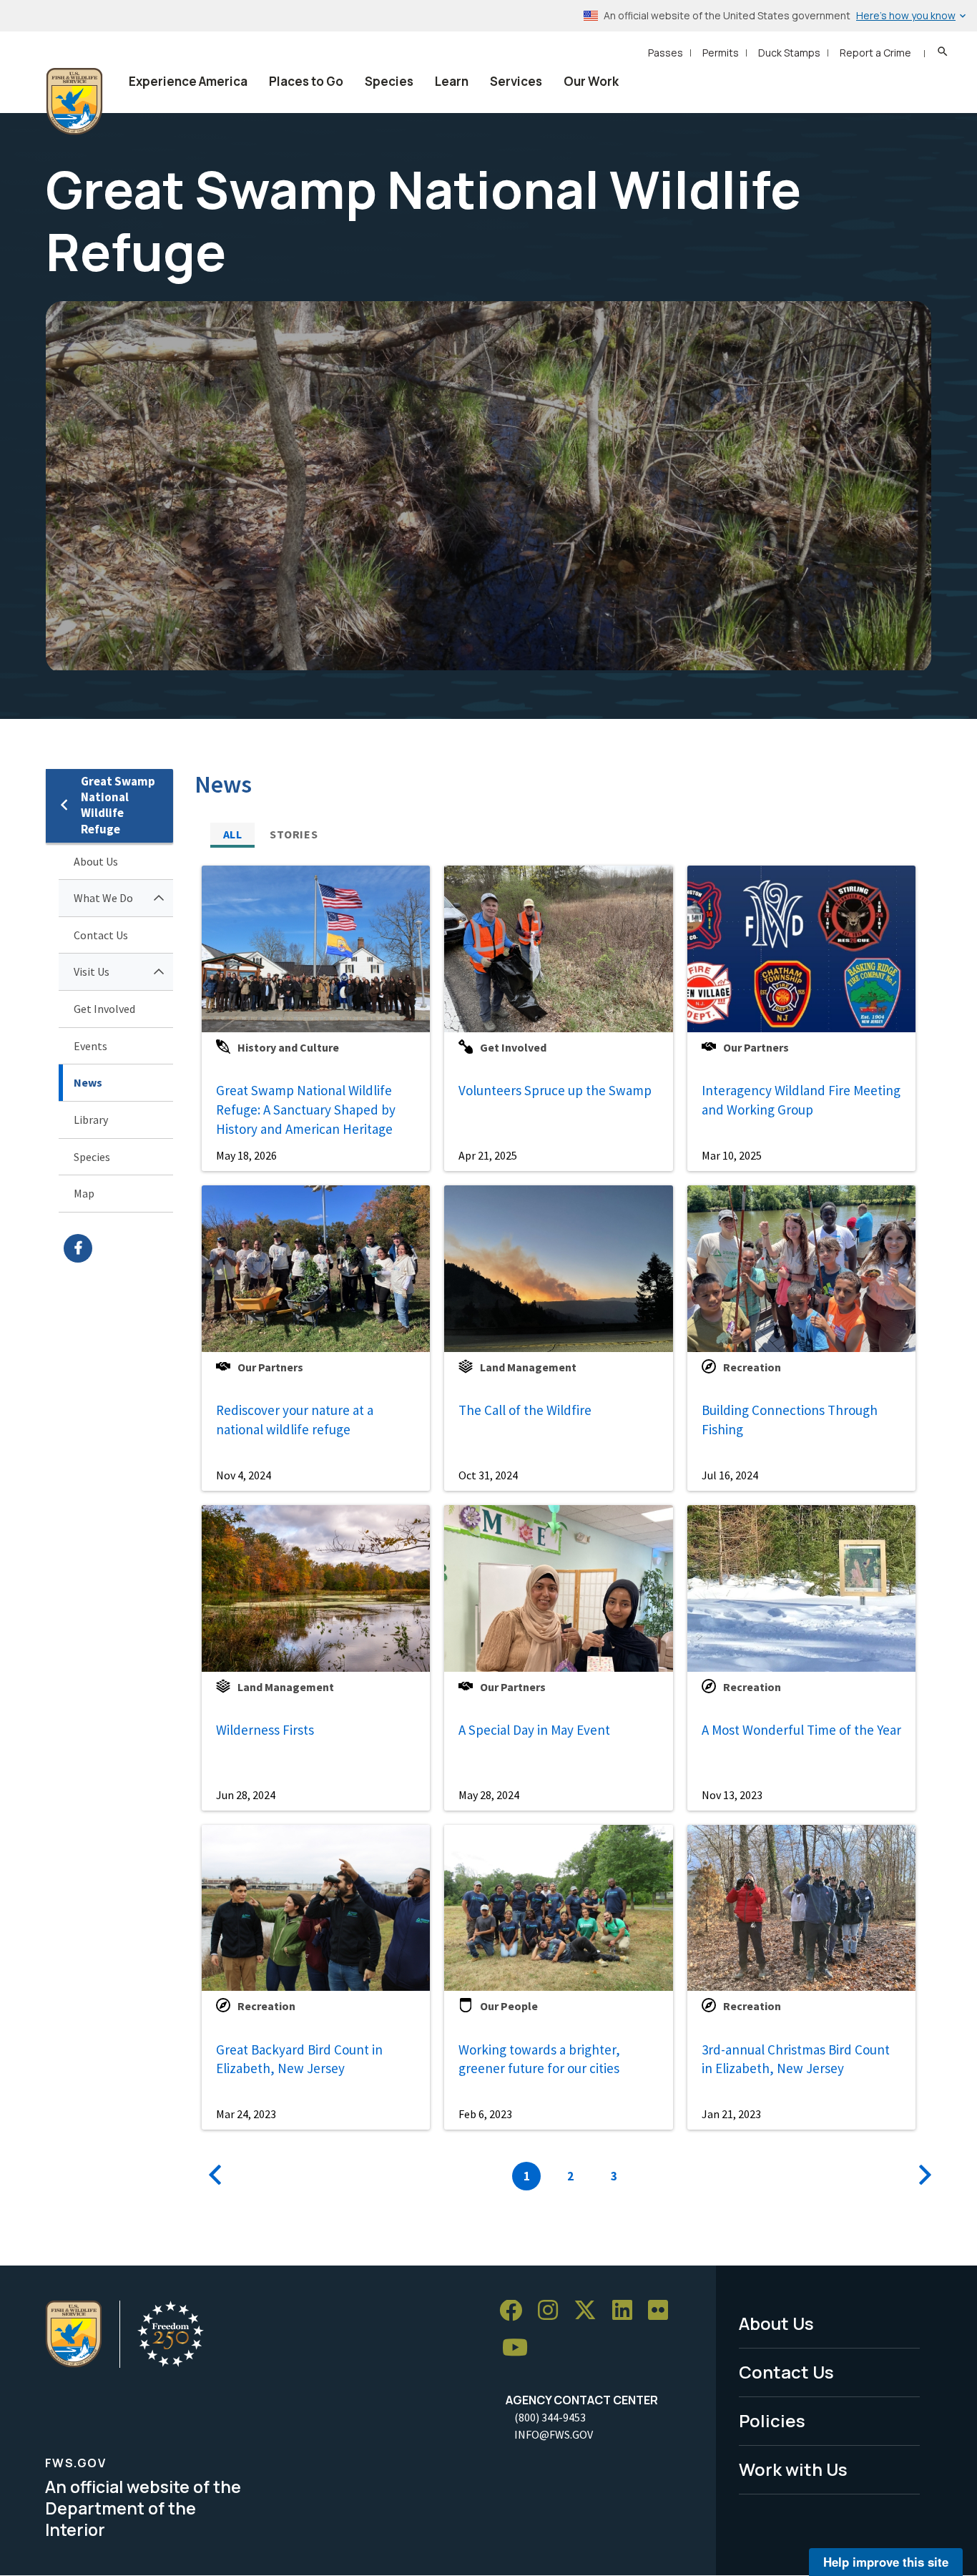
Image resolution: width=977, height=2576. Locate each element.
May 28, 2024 (489, 1795)
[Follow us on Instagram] (553, 2311)
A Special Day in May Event (534, 1730)
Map (84, 1193)
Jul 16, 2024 (730, 1475)
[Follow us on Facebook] (516, 2311)
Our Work (591, 81)
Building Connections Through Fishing (790, 1420)
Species (389, 81)
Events (90, 1046)
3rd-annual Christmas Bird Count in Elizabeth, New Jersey (796, 2059)
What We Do (103, 898)
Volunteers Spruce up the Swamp (555, 1090)
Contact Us (101, 935)
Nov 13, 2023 (732, 1795)
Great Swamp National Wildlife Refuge (118, 805)
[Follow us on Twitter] (590, 2311)
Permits (721, 53)
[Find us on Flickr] (663, 2311)
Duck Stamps (789, 53)
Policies (772, 2420)
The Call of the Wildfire (525, 1410)
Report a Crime (875, 53)
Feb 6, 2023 (485, 2114)
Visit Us (92, 971)
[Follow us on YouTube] (520, 2348)
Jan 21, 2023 (731, 2114)
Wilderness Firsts (265, 1730)
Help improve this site (886, 2562)
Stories (294, 834)
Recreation (752, 1367)
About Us (96, 861)
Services (516, 81)
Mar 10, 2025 (732, 1155)
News (88, 1082)
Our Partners (756, 1047)
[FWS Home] (74, 102)
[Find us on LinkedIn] (627, 2311)
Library (91, 1120)
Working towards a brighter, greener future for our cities (539, 2059)
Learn (452, 81)
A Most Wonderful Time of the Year (801, 1730)
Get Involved (104, 1009)
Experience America (188, 81)
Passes (666, 53)
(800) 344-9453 (550, 2417)
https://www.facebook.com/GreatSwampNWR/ (118, 1248)
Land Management (528, 1367)
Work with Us (793, 2469)
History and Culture (288, 1047)
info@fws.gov (554, 2434)
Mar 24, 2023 (246, 2114)
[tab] (232, 834)
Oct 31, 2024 (488, 1475)
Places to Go (306, 81)
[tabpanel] (563, 1524)
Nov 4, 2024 (244, 1475)
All (233, 834)
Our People (509, 2006)
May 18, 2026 (246, 1155)
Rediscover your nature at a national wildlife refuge (295, 1420)
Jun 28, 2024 (246, 1795)
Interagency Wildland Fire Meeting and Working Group (801, 1100)
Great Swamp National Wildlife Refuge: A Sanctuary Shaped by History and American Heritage (306, 1109)
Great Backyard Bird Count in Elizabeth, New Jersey (299, 2059)
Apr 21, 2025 (488, 1155)
